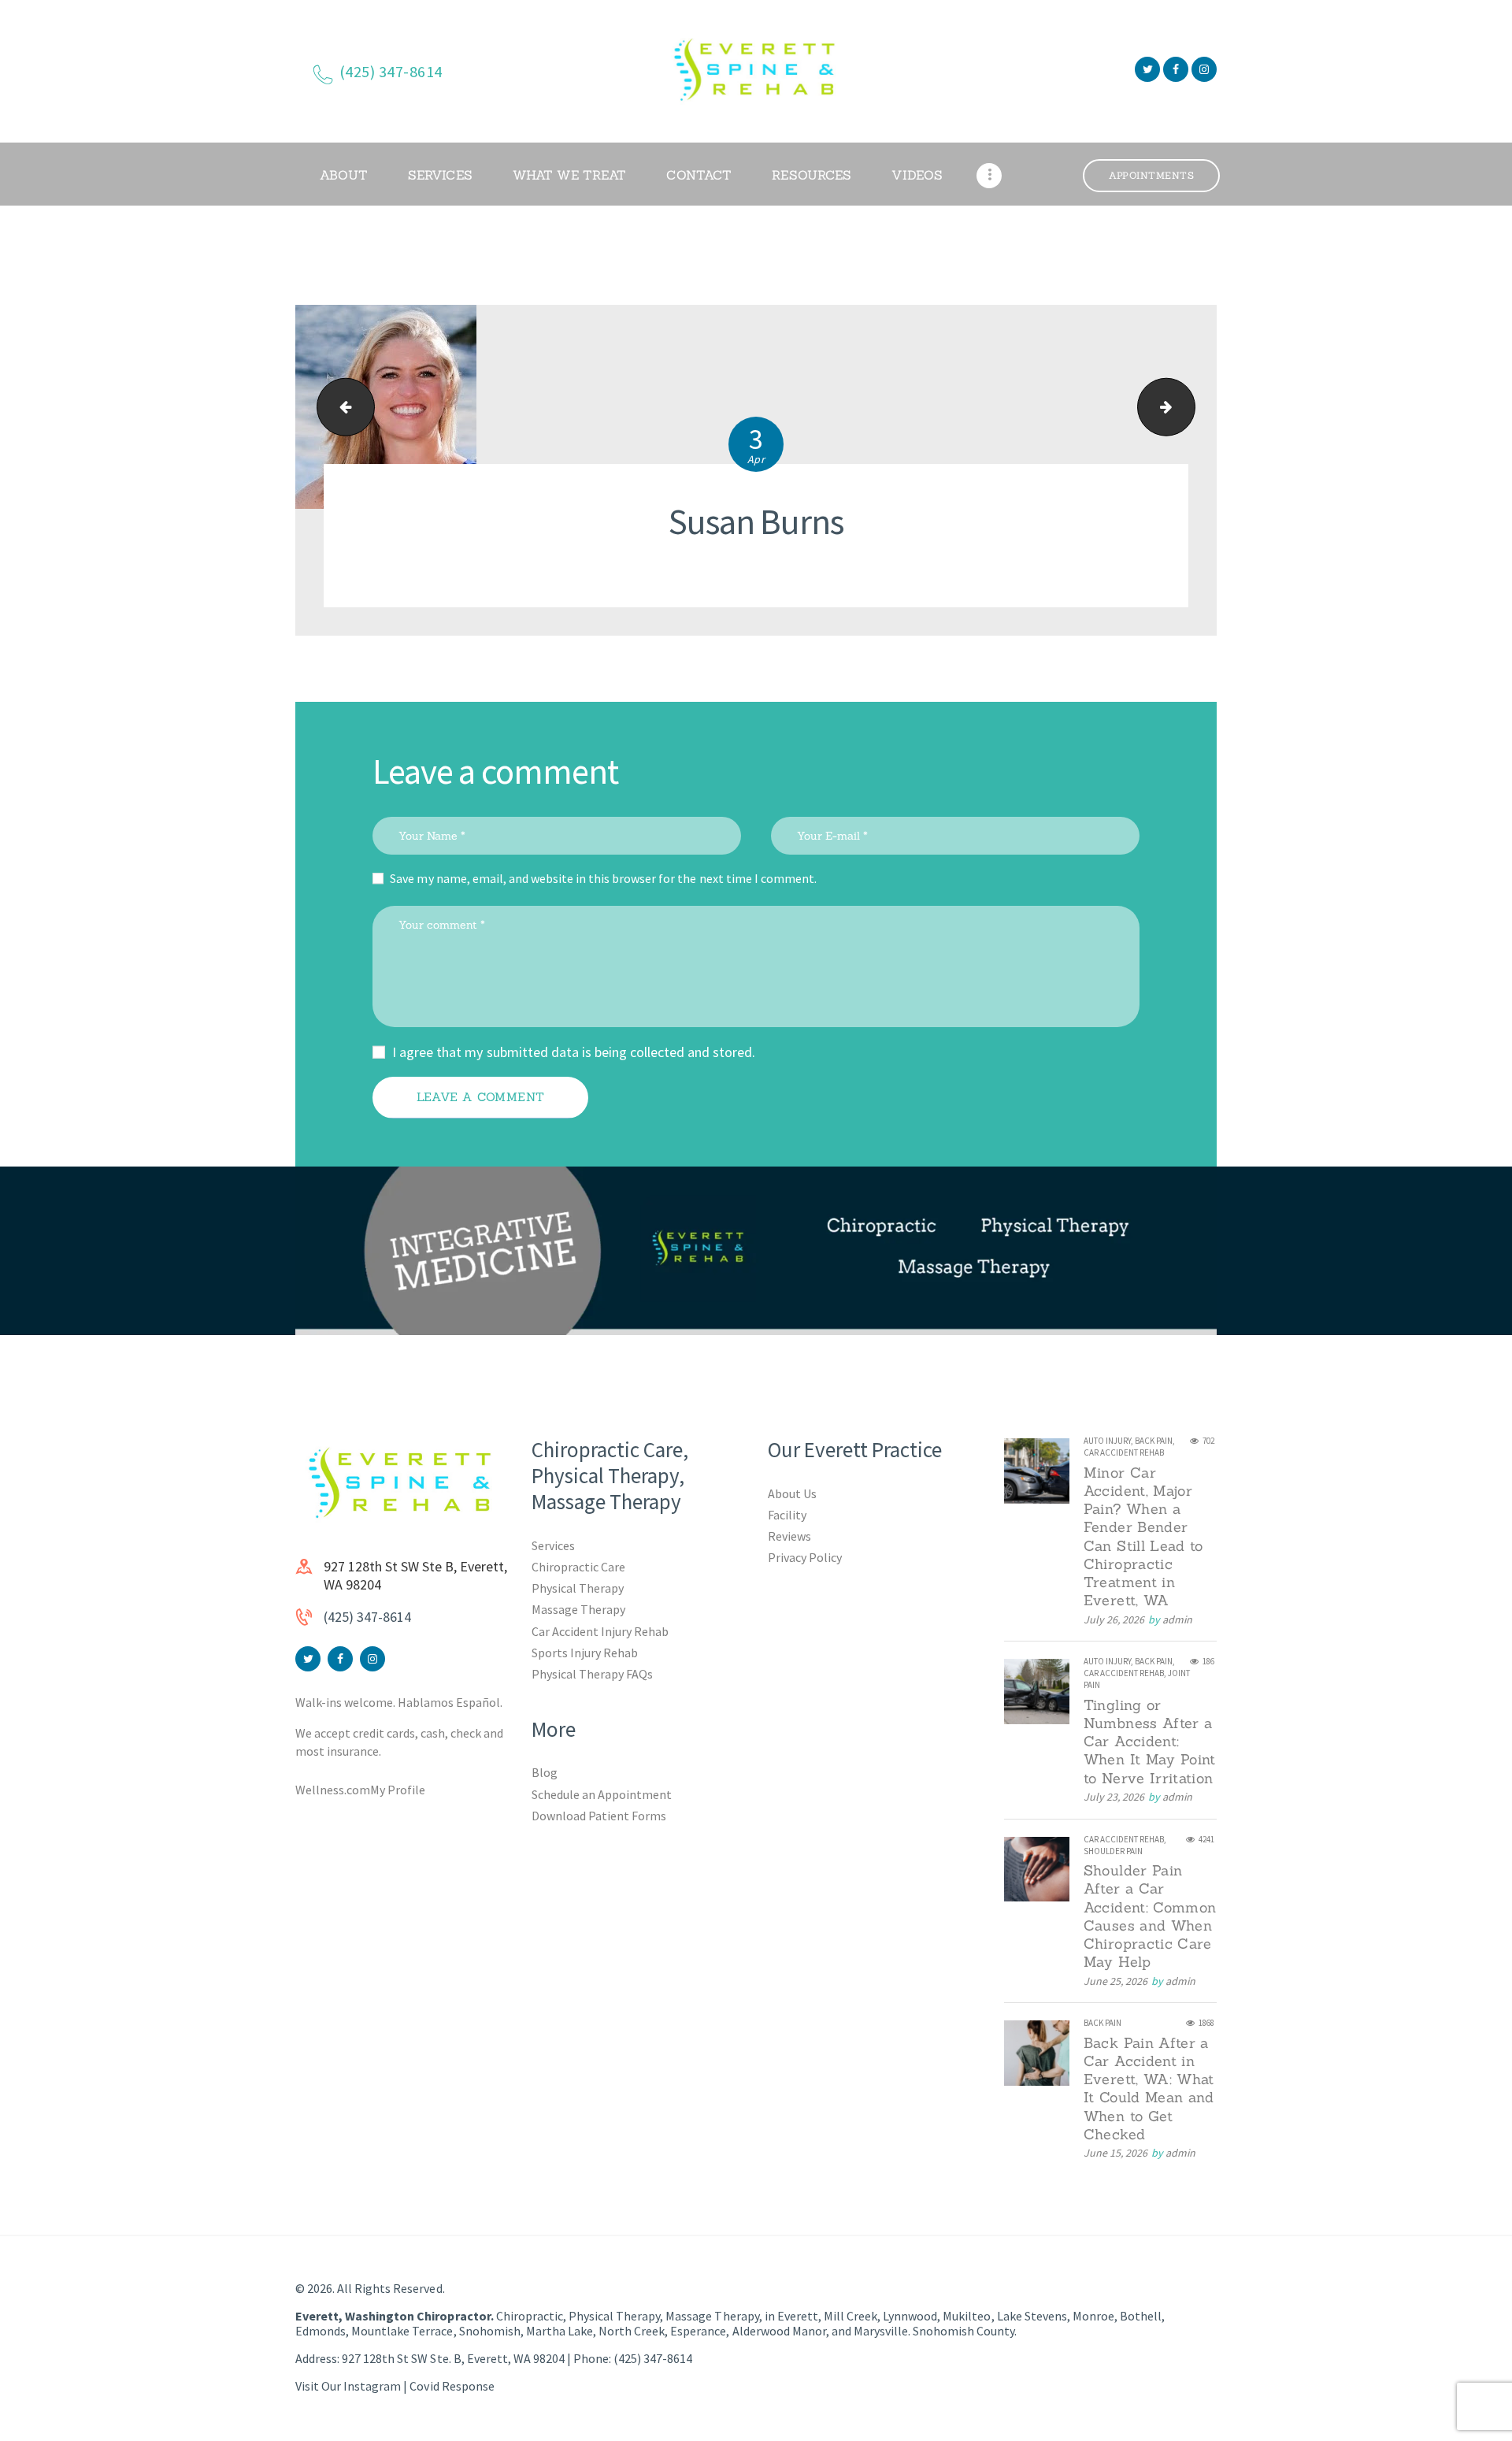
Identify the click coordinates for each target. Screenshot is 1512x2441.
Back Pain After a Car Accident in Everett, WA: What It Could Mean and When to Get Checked (1149, 2089)
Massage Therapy (578, 1609)
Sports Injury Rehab (585, 1653)
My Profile (398, 1790)
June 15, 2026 (1115, 2153)
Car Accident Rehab (1124, 1452)
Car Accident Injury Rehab (600, 1631)
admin (1177, 1619)
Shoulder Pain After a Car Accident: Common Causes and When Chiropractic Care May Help (1150, 1916)
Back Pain (1154, 1441)
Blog (545, 1772)
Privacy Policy (805, 1557)
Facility (787, 1515)
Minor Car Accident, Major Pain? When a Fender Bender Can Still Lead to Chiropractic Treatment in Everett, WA (1143, 1537)
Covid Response (452, 2386)
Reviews (789, 1536)
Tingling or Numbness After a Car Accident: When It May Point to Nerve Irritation (1150, 1742)
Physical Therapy (578, 1588)
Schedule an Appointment (602, 1794)
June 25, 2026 (1115, 1981)
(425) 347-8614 (367, 1617)
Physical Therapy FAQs (592, 1674)
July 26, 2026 (1114, 1619)
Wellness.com (333, 1790)
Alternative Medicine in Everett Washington (1188, 407)
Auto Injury (1107, 1441)
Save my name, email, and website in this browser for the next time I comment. (603, 878)
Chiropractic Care (578, 1567)
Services (553, 1545)
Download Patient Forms (599, 1816)
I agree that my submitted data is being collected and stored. (574, 1052)
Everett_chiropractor (339, 407)
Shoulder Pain (1113, 1851)
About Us (792, 1493)
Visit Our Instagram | (352, 2386)
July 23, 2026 (1114, 1797)
